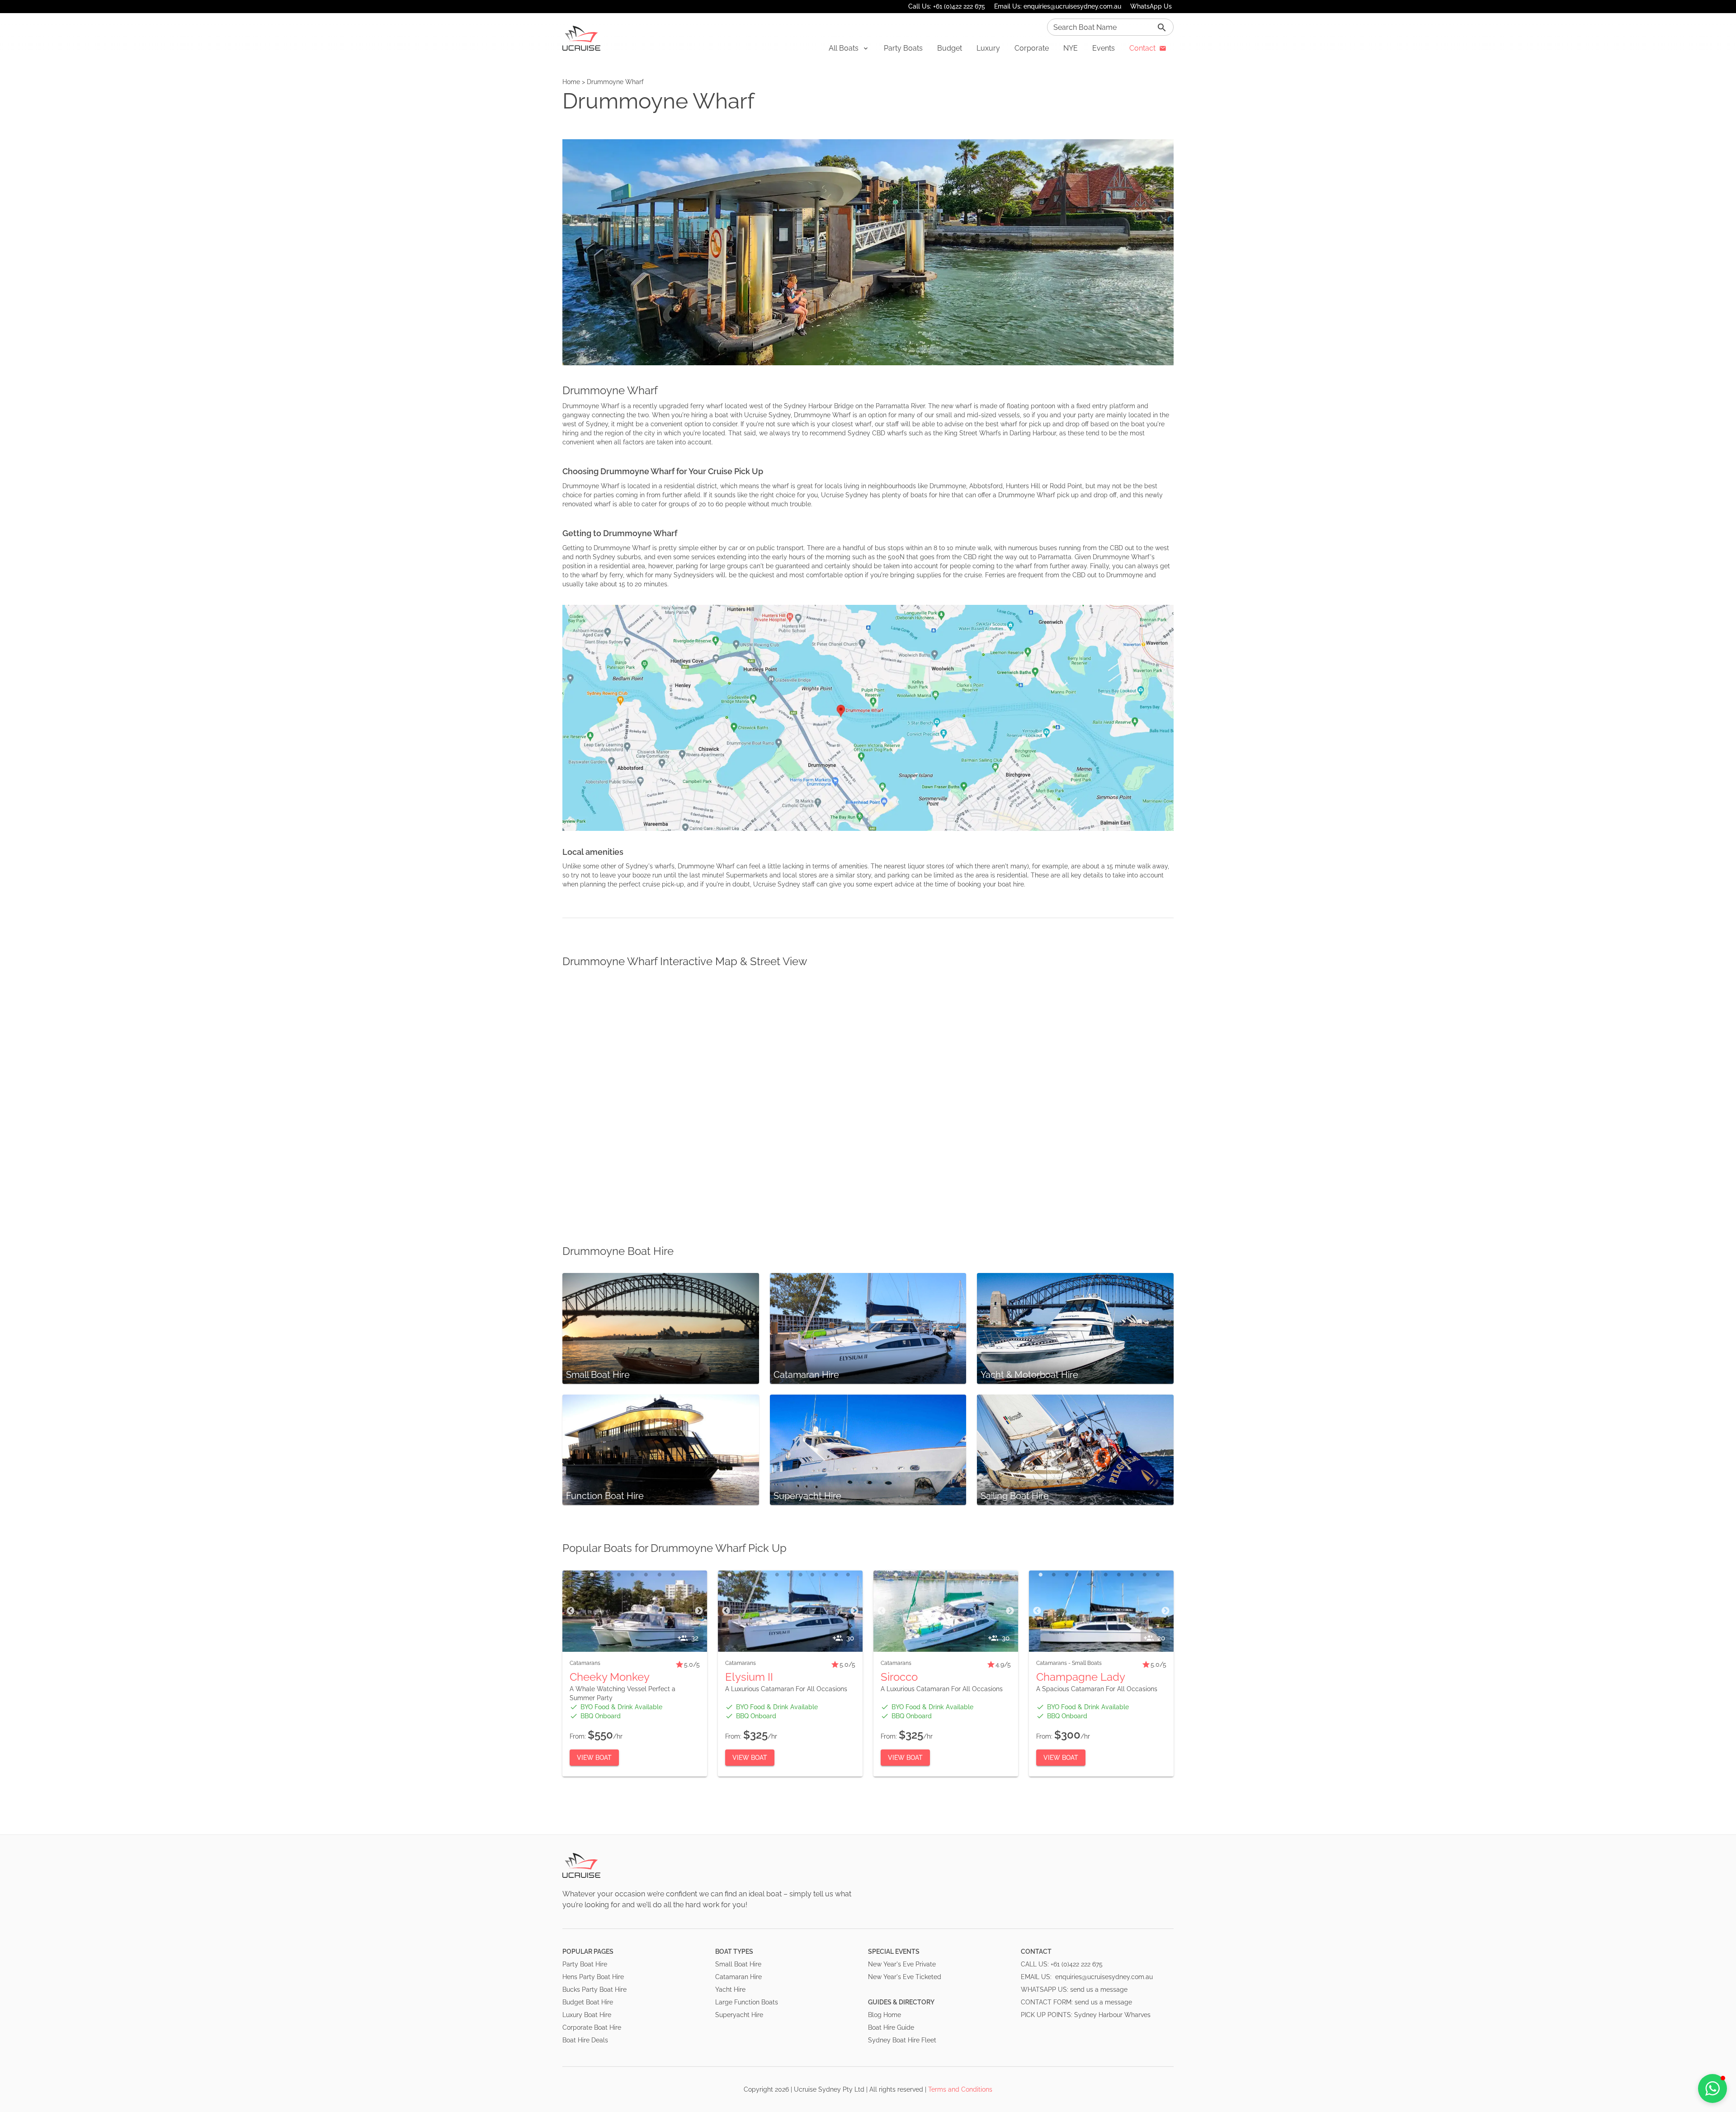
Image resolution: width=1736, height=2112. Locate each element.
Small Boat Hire (738, 1964)
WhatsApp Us (1151, 6)
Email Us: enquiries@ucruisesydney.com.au (1058, 6)
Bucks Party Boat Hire (594, 1989)
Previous (571, 1611)
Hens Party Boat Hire (593, 1977)
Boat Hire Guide (891, 2027)
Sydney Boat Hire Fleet (902, 2040)
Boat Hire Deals (585, 2040)
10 (836, 1575)
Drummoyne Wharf (615, 82)
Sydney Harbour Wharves (1112, 2015)
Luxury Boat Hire (587, 2015)
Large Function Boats (747, 2002)
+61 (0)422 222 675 (1077, 1964)
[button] (849, 48)
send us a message (1099, 1989)
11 (848, 1575)
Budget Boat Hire (588, 2002)
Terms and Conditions (960, 2089)
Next (699, 1611)
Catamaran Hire (738, 1977)
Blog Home (885, 2015)
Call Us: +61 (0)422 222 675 (947, 6)
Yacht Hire (730, 1989)
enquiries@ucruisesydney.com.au (1104, 1977)
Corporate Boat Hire (592, 2027)
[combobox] (1110, 27)
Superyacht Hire (739, 2015)
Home (571, 82)
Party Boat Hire (585, 1964)
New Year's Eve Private (902, 1964)
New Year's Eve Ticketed (905, 1977)
